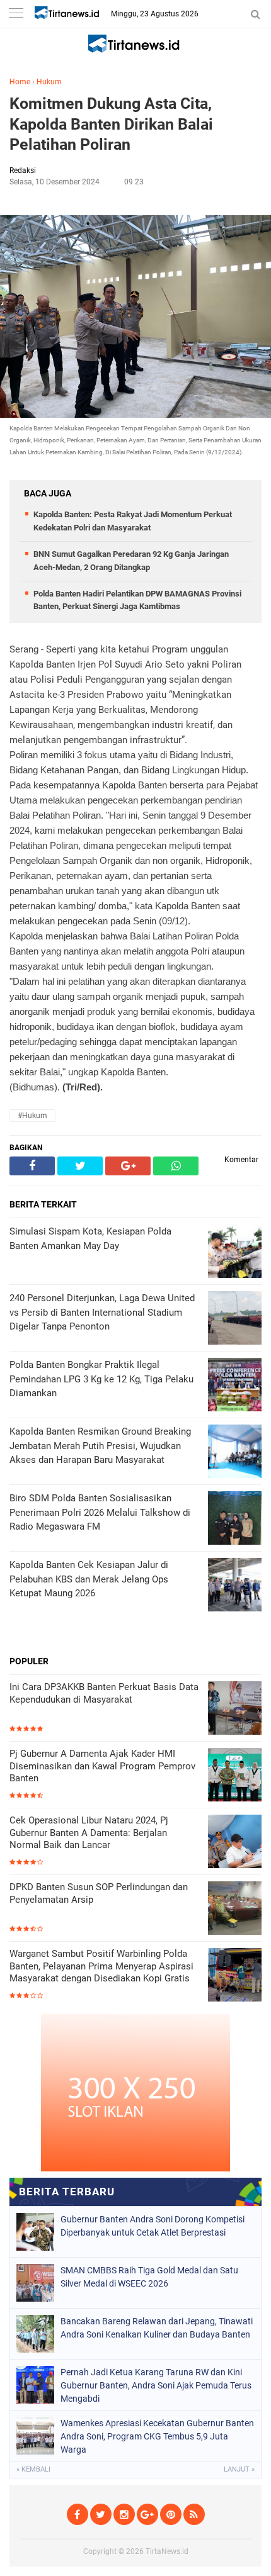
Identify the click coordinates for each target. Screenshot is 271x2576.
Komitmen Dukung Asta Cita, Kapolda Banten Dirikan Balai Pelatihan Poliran (111, 124)
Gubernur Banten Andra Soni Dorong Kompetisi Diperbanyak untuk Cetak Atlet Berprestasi (153, 2226)
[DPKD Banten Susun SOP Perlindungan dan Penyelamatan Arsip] (235, 1909)
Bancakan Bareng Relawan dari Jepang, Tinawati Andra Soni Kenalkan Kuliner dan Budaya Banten (157, 2328)
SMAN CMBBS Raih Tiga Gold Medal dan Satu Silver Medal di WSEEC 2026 (149, 2277)
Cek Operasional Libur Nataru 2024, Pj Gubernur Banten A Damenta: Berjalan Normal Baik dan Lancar (89, 1833)
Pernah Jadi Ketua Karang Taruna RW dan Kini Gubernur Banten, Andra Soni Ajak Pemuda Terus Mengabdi (156, 2385)
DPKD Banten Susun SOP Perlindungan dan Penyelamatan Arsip (99, 1893)
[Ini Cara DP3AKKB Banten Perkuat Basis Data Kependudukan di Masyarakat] (235, 1709)
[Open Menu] (16, 14)
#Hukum (32, 1116)
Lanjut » (239, 2469)
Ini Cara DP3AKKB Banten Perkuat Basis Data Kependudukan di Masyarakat (104, 1693)
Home (20, 82)
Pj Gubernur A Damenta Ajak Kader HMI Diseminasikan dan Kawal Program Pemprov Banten (102, 1766)
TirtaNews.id (167, 2551)
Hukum (49, 82)
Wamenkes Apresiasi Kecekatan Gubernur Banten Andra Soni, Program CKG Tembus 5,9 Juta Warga (157, 2436)
